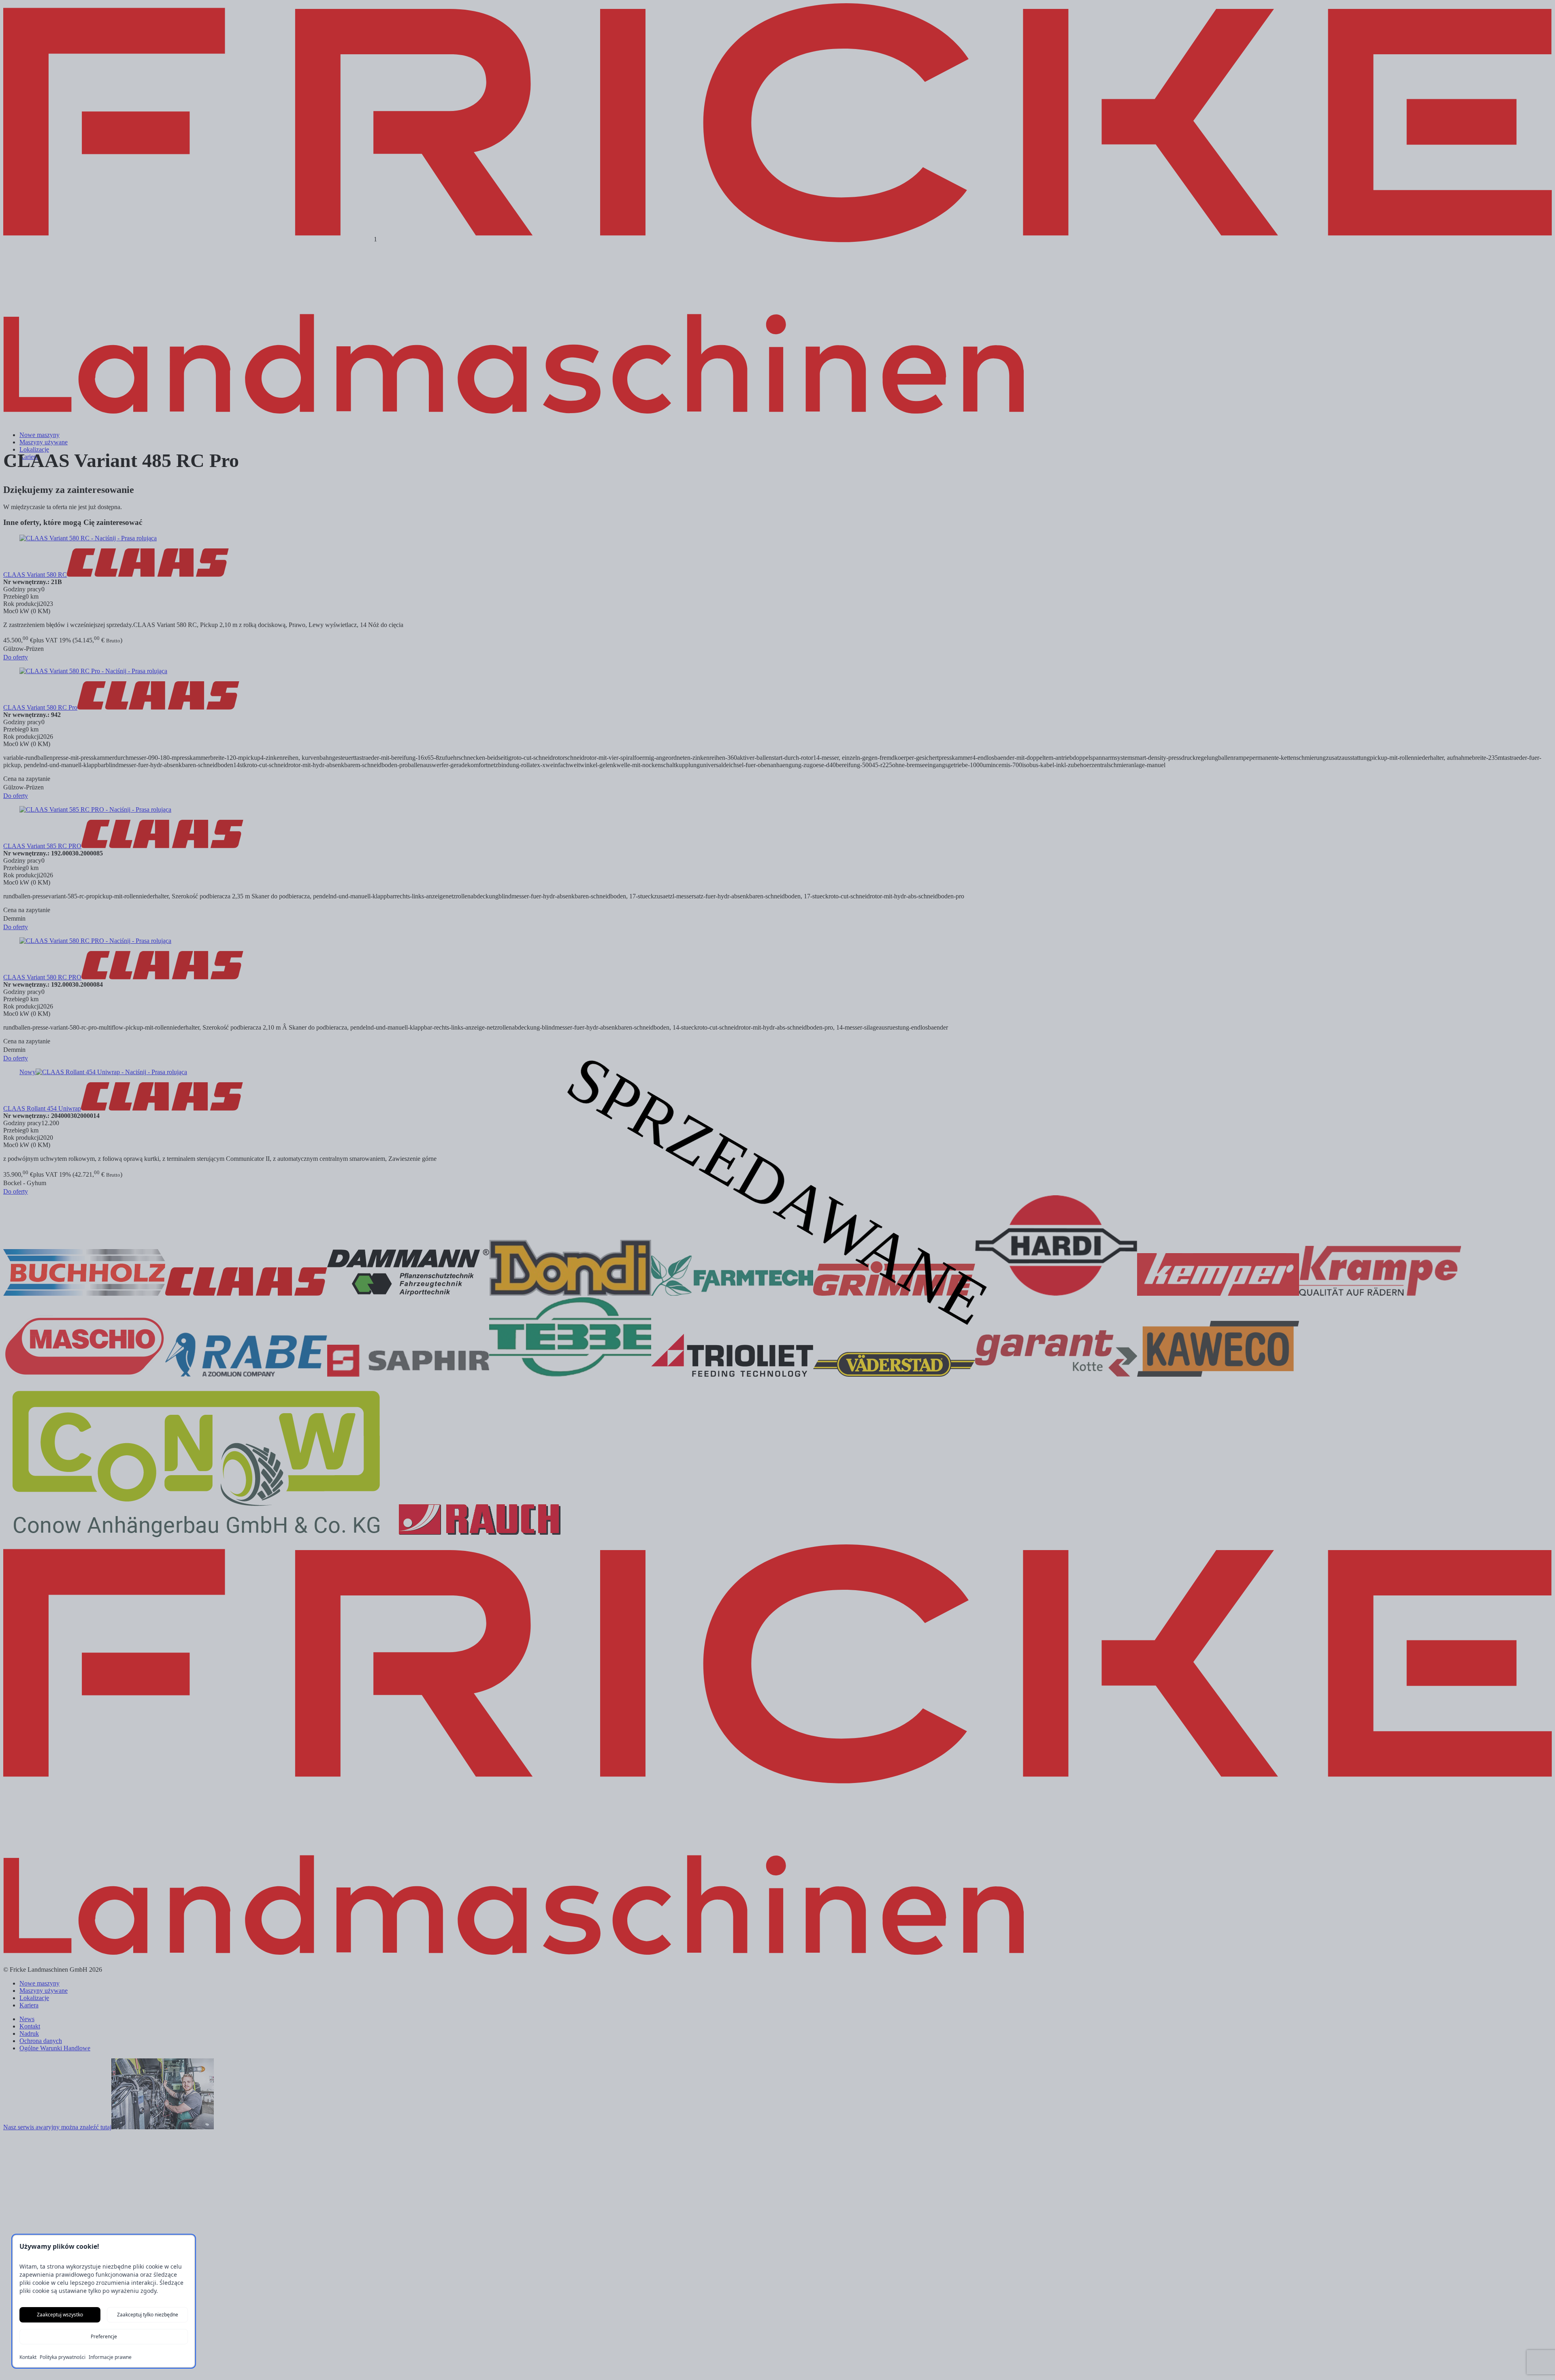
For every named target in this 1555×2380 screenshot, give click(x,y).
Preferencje (104, 2336)
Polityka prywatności (63, 2357)
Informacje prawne (110, 2357)
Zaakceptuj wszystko (60, 2315)
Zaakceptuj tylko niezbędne (148, 2315)
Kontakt (28, 2357)
